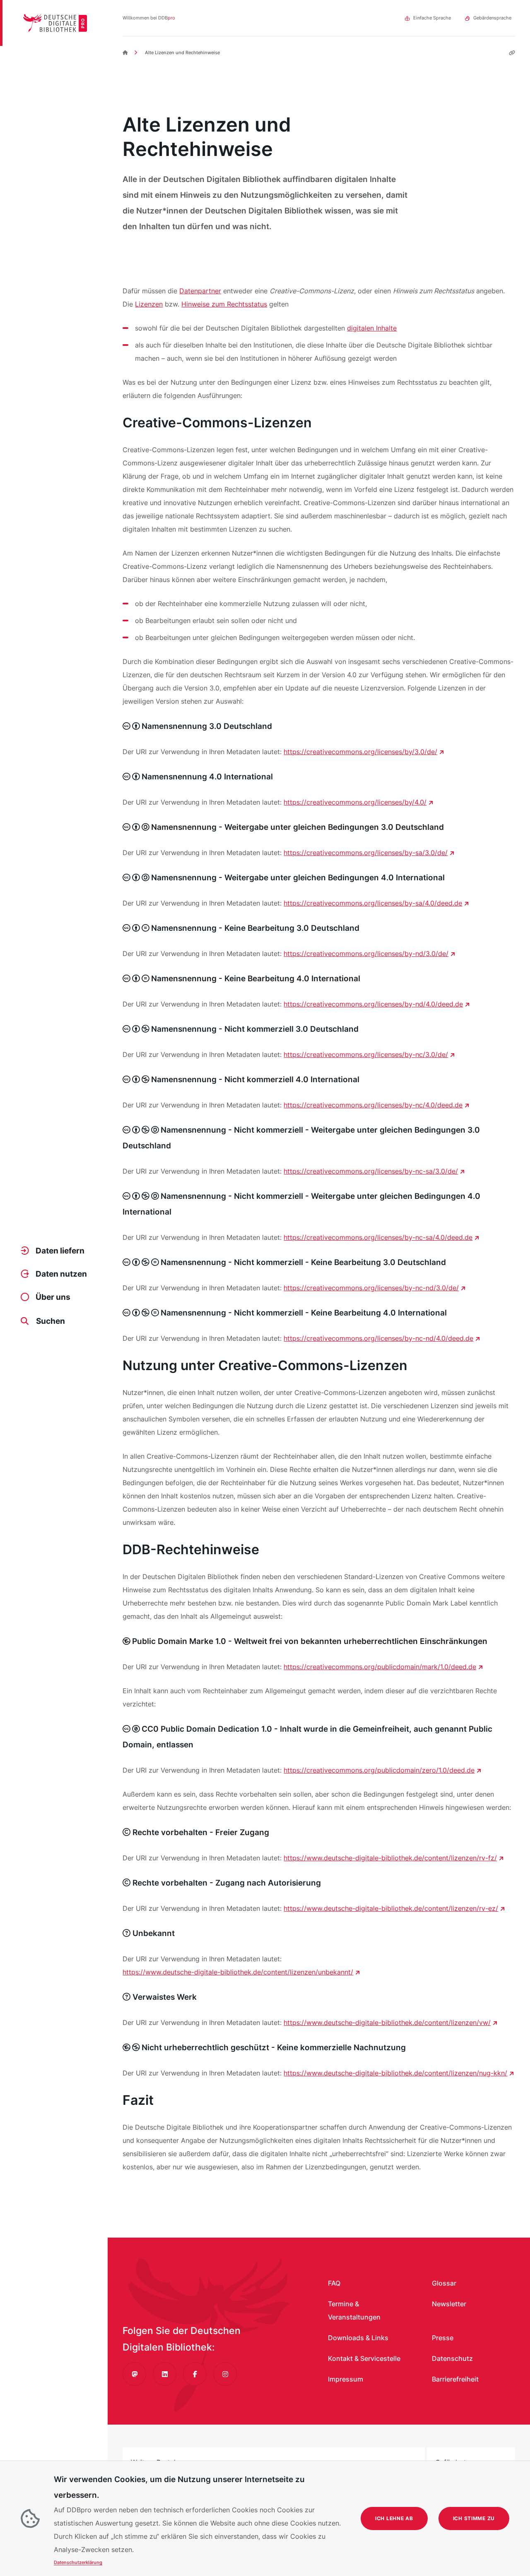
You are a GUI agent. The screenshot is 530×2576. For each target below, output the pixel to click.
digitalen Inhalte (372, 328)
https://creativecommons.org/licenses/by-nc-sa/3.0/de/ (371, 1171)
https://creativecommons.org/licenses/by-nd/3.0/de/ (366, 954)
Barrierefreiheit (455, 2379)
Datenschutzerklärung (78, 2562)
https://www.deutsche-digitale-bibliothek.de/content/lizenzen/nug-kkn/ (395, 2073)
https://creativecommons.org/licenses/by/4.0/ (355, 802)
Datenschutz (452, 2358)
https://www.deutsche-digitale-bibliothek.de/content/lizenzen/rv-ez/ (391, 1908)
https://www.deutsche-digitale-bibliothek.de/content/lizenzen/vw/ (387, 2022)
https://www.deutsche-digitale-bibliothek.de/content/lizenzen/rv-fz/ (390, 1858)
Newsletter (449, 2304)
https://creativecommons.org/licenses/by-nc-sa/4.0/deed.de (378, 1237)
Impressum (346, 2379)
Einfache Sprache (432, 18)
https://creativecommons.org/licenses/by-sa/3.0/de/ (366, 853)
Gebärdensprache (492, 18)
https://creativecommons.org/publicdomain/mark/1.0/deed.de (380, 1667)
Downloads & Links (358, 2338)
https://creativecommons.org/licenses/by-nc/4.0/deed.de (373, 1105)
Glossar (444, 2283)
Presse (443, 2338)
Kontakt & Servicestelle (364, 2358)
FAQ (334, 2283)
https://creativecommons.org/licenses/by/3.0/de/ (360, 752)
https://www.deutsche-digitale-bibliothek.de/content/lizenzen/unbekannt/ (238, 1972)
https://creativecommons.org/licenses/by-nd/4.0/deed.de (373, 1004)
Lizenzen (149, 304)
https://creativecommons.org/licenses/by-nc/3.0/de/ (366, 1054)
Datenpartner (200, 291)
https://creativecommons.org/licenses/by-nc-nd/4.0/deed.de (378, 1338)
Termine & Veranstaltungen (354, 2310)
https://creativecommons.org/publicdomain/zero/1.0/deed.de (379, 1770)
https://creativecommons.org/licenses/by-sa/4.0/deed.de (373, 903)
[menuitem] (55, 1251)
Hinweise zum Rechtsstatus (224, 304)
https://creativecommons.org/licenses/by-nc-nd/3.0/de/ (371, 1288)
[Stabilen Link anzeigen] (509, 53)
